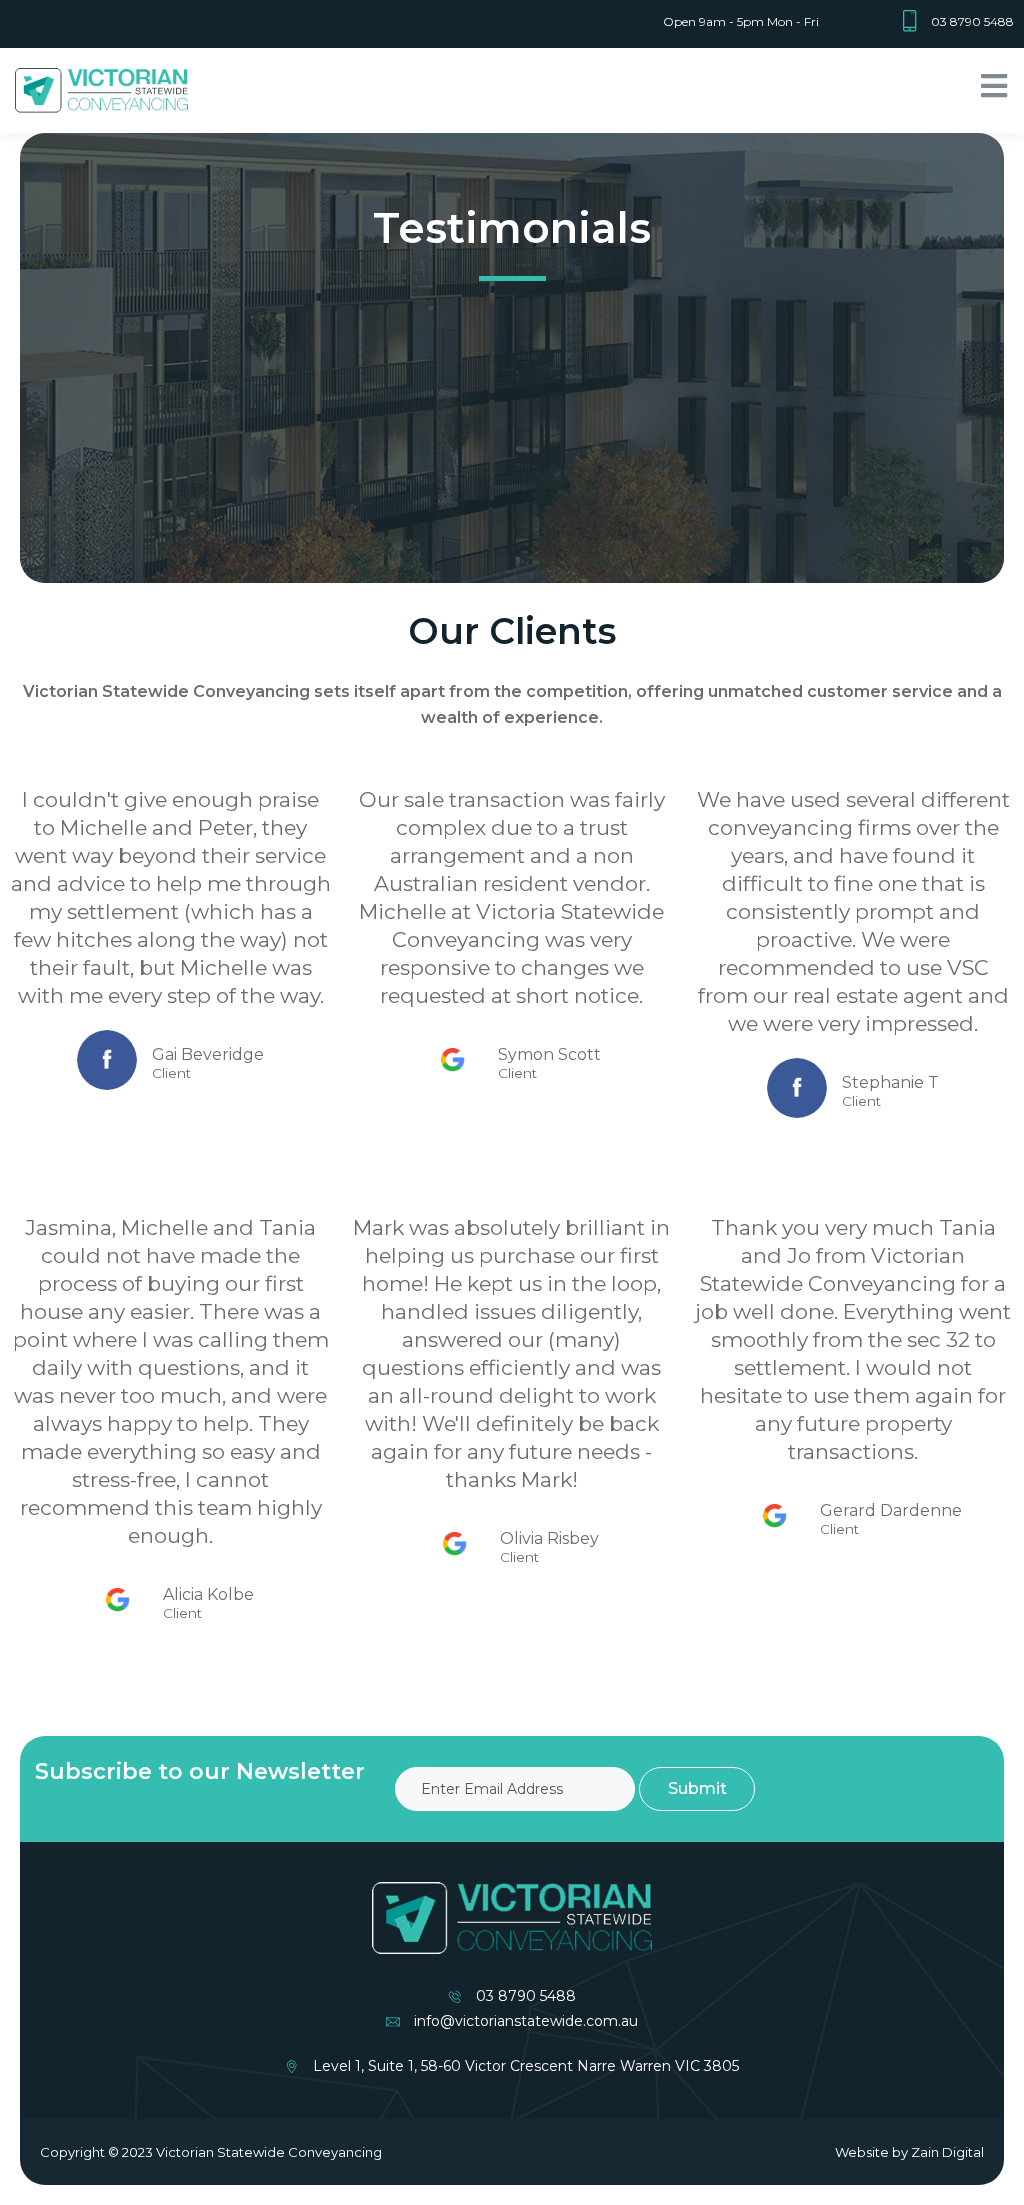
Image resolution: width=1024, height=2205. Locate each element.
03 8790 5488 (972, 21)
